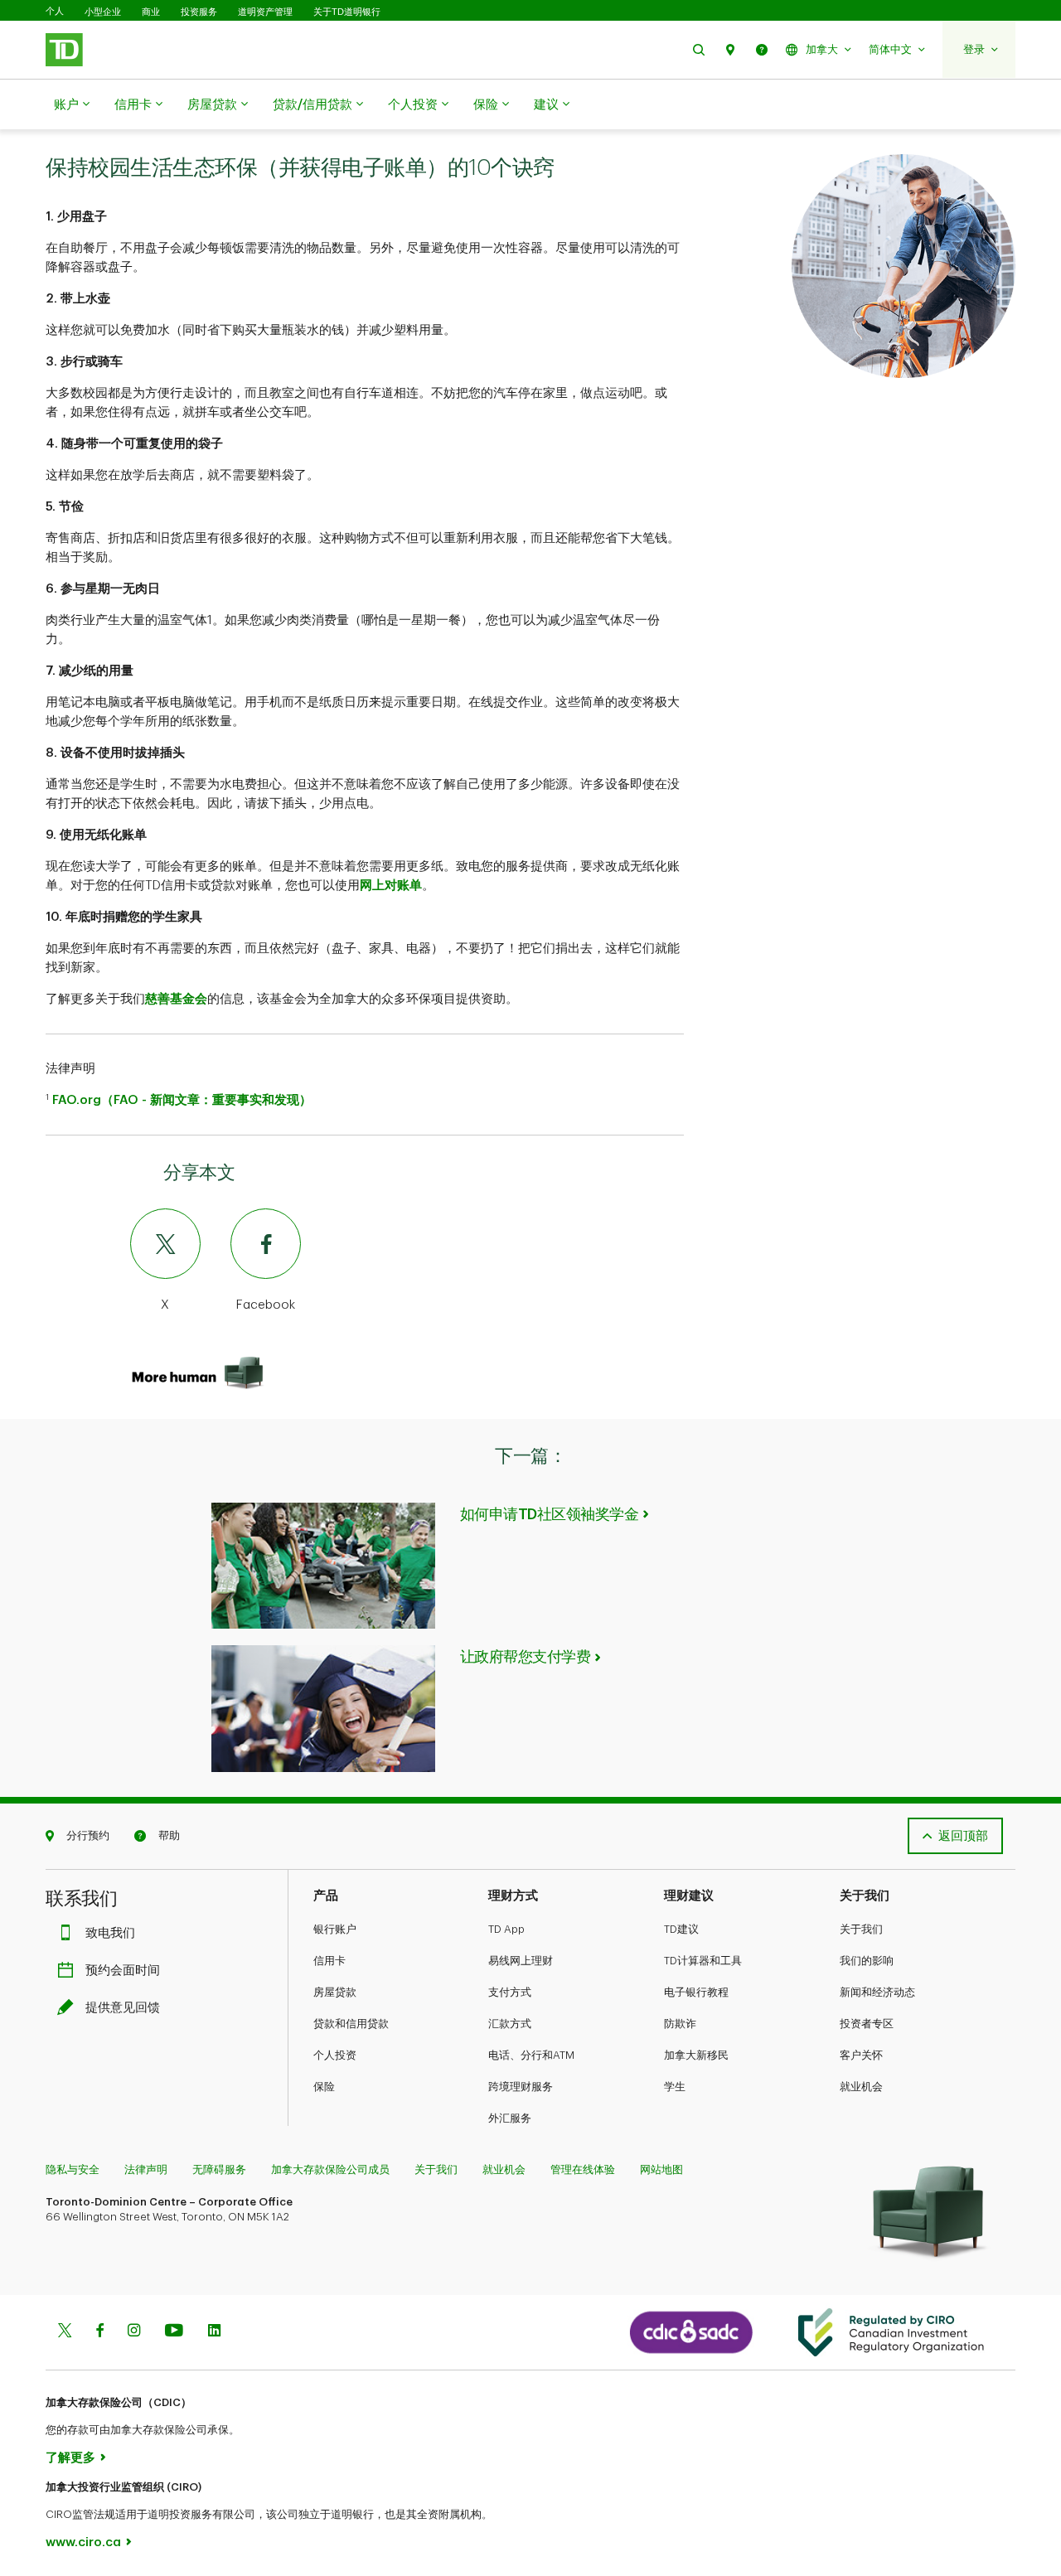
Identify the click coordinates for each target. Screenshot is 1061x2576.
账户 (66, 105)
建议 (546, 105)
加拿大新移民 (696, 2055)
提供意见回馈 (123, 2008)
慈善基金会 (176, 999)
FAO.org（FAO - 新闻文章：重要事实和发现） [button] (182, 1100)
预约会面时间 (123, 1971)
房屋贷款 (212, 105)
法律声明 (146, 2169)
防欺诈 (680, 2024)
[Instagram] (134, 2332)
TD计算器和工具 (703, 1961)
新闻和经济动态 (877, 1992)
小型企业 (103, 12)
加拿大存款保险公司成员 (330, 2169)
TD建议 (681, 1929)
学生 (675, 2087)
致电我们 (110, 1933)
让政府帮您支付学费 (526, 1657)
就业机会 (861, 2087)
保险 (486, 105)
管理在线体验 (583, 2169)
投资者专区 (867, 2024)
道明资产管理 (265, 12)
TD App (506, 1929)
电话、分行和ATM (531, 2055)
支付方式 (510, 1992)
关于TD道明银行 (347, 12)
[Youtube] (174, 2332)
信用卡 (133, 105)
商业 (151, 12)
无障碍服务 (219, 2169)
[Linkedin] (214, 2332)
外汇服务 (510, 2118)
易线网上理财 (521, 1961)
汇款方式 (510, 2024)
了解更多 (70, 2458)
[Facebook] (99, 2332)
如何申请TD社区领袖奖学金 (550, 1514)
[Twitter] (65, 2332)
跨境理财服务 (521, 2087)
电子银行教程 (696, 1992)
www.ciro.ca (83, 2542)
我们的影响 (867, 1961)
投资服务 (199, 12)
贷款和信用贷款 (351, 2024)
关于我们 (861, 1929)
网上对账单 (391, 886)
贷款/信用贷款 (312, 105)
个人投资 (413, 105)
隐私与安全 (73, 2169)
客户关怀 (861, 2055)
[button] (699, 49)
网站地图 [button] (661, 2169)
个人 (55, 11)
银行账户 (335, 1929)
